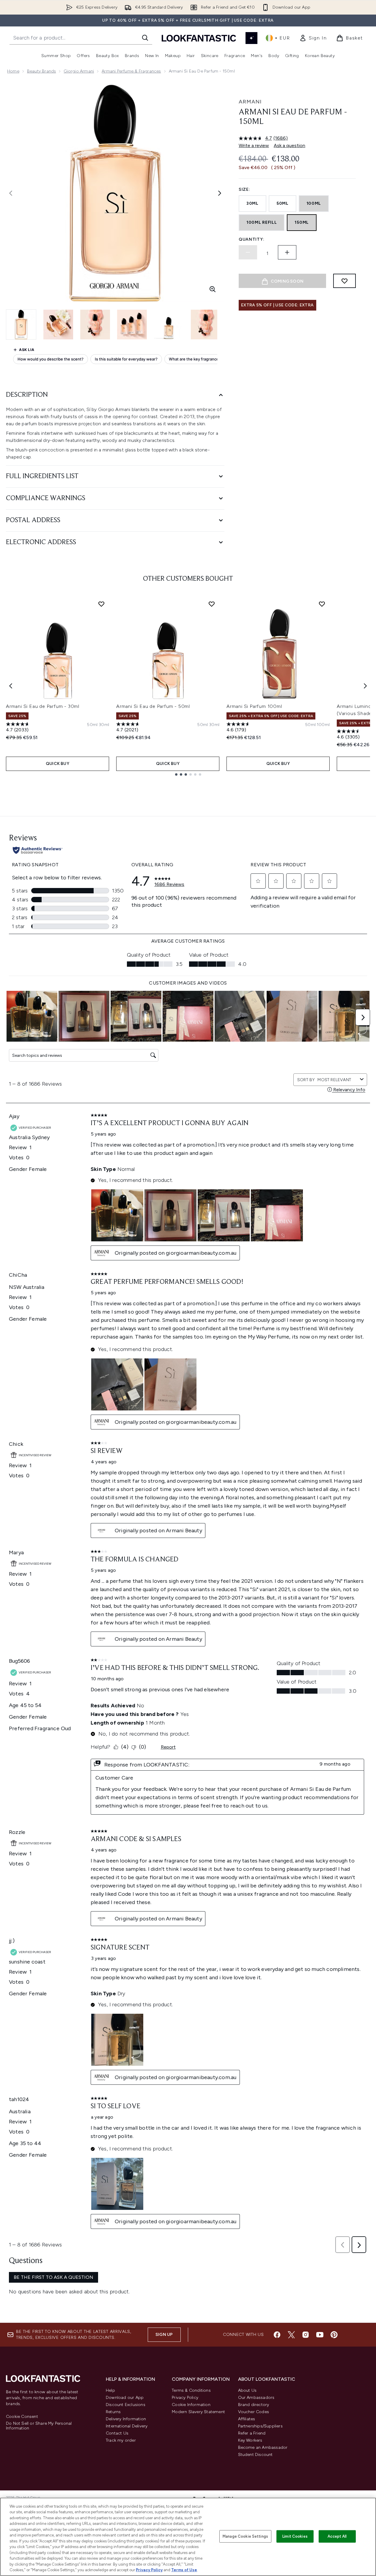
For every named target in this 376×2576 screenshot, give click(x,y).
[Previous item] (11, 686)
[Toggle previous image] (11, 193)
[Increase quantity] (287, 252)
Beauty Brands (42, 71)
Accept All (337, 2536)
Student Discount (255, 2455)
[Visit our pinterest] (334, 2335)
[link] (313, 38)
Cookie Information (191, 2405)
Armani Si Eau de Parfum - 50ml (153, 706)
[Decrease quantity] (248, 252)
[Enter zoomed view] (213, 289)
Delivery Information (126, 2419)
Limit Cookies (295, 2536)
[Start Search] (145, 38)
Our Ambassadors (256, 2398)
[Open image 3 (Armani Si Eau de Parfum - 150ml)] (95, 325)
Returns (113, 2412)
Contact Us (117, 2433)
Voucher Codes (254, 2412)
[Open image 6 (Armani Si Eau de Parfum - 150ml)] (206, 325)
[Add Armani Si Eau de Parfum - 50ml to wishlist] (212, 604)
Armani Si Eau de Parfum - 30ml (43, 706)
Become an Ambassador (263, 2447)
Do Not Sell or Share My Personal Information (39, 2426)
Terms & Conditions (191, 2390)
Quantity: (251, 239)
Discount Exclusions (126, 2405)
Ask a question (290, 145)
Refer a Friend (252, 2433)
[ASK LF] (251, 38)
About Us (247, 2390)
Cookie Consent (22, 2417)
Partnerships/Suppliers (260, 2426)
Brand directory (254, 2405)
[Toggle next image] (220, 193)
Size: (244, 189)
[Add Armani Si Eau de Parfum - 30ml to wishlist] (101, 604)
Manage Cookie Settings (245, 2536)
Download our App (125, 2398)
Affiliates (247, 2419)
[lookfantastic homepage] (199, 38)
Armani (250, 102)
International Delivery (127, 2426)
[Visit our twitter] (291, 2335)
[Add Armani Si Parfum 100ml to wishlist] (322, 604)
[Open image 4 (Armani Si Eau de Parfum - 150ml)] (132, 325)
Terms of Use (184, 2570)
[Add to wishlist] (344, 281)
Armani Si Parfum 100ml (254, 706)
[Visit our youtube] (320, 2335)
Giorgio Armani (79, 71)
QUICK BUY (58, 764)
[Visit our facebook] (277, 2335)
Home (13, 71)
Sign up (164, 2335)
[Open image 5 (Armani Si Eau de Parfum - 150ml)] (169, 325)
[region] (188, 2537)
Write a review (254, 145)
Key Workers (250, 2440)
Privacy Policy (185, 2398)
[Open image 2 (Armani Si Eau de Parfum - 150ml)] (58, 325)
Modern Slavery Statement (198, 2412)
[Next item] (365, 686)
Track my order (121, 2440)
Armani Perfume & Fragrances (131, 71)
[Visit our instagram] (306, 2335)
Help (110, 2390)
